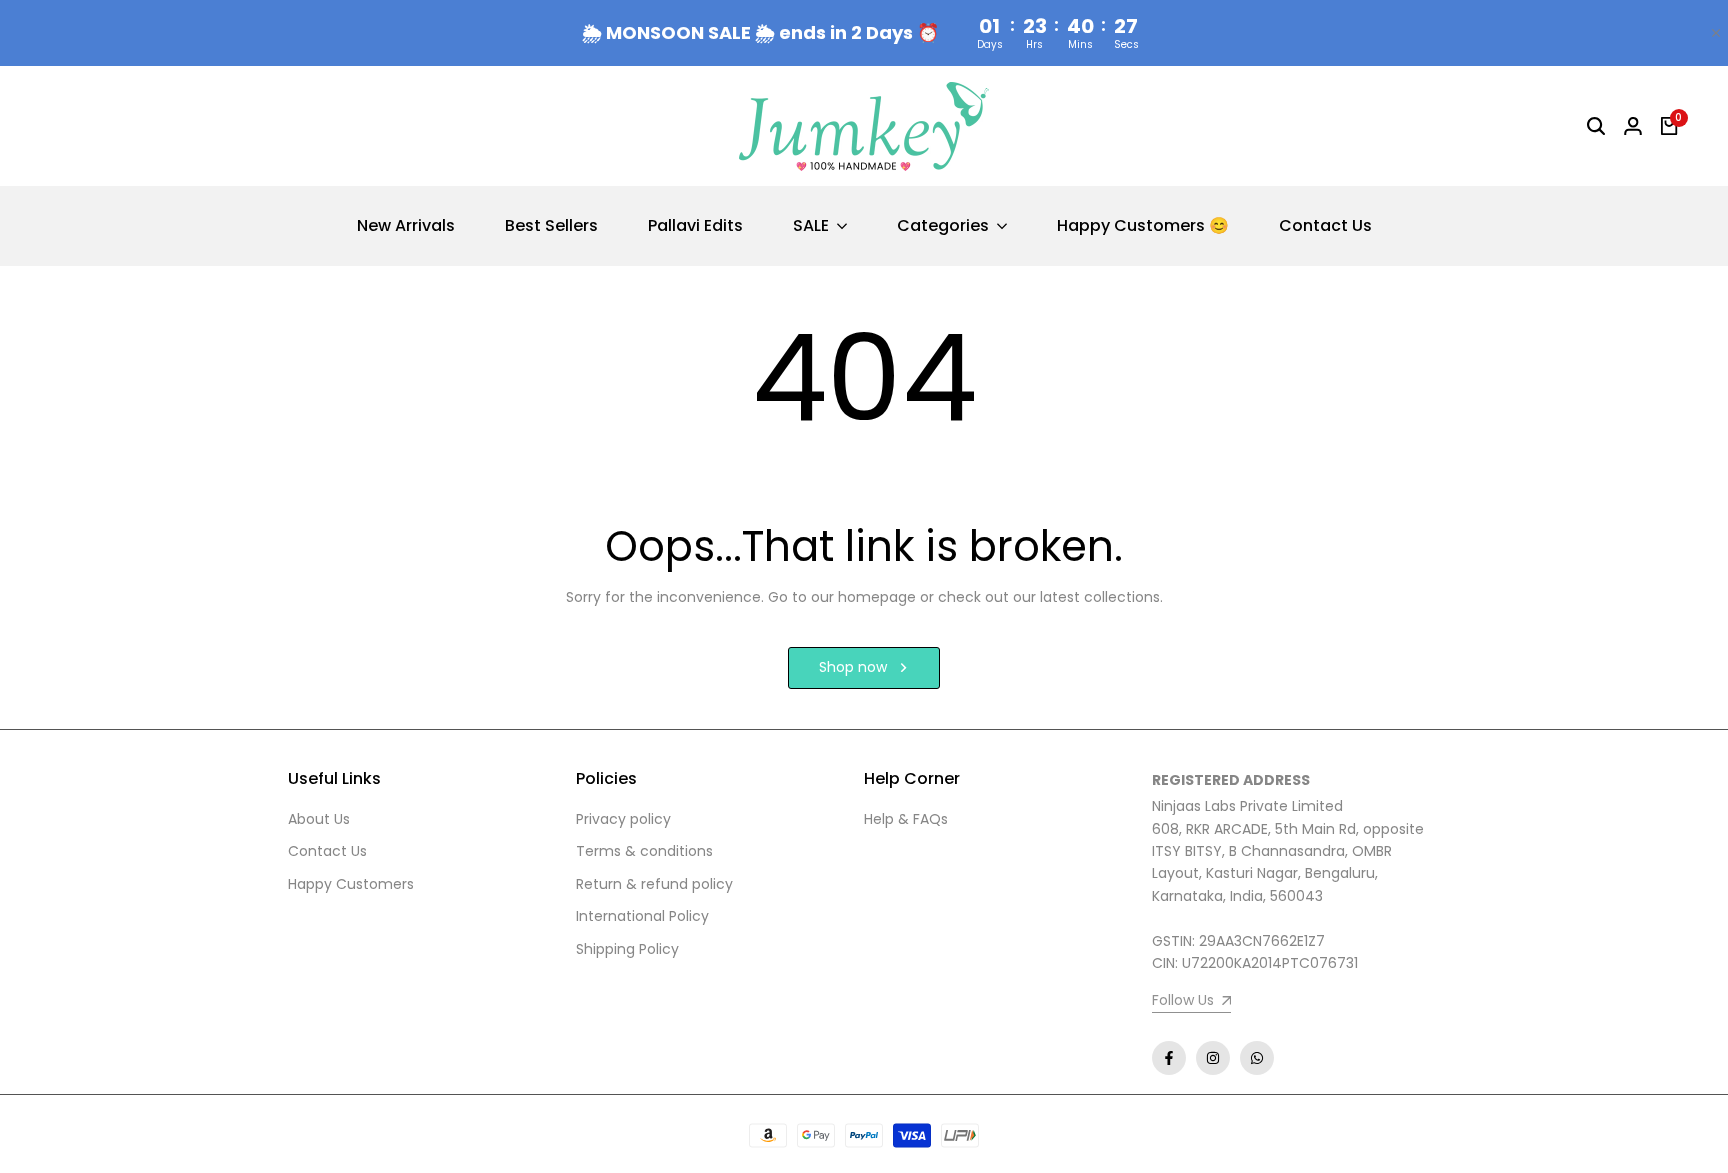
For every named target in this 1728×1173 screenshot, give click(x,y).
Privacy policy (623, 819)
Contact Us (327, 851)
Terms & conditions (644, 851)
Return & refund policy (654, 884)
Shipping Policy (627, 949)
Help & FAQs (906, 819)
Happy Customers (351, 884)
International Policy (642, 916)
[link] (1191, 1002)
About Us (319, 819)
